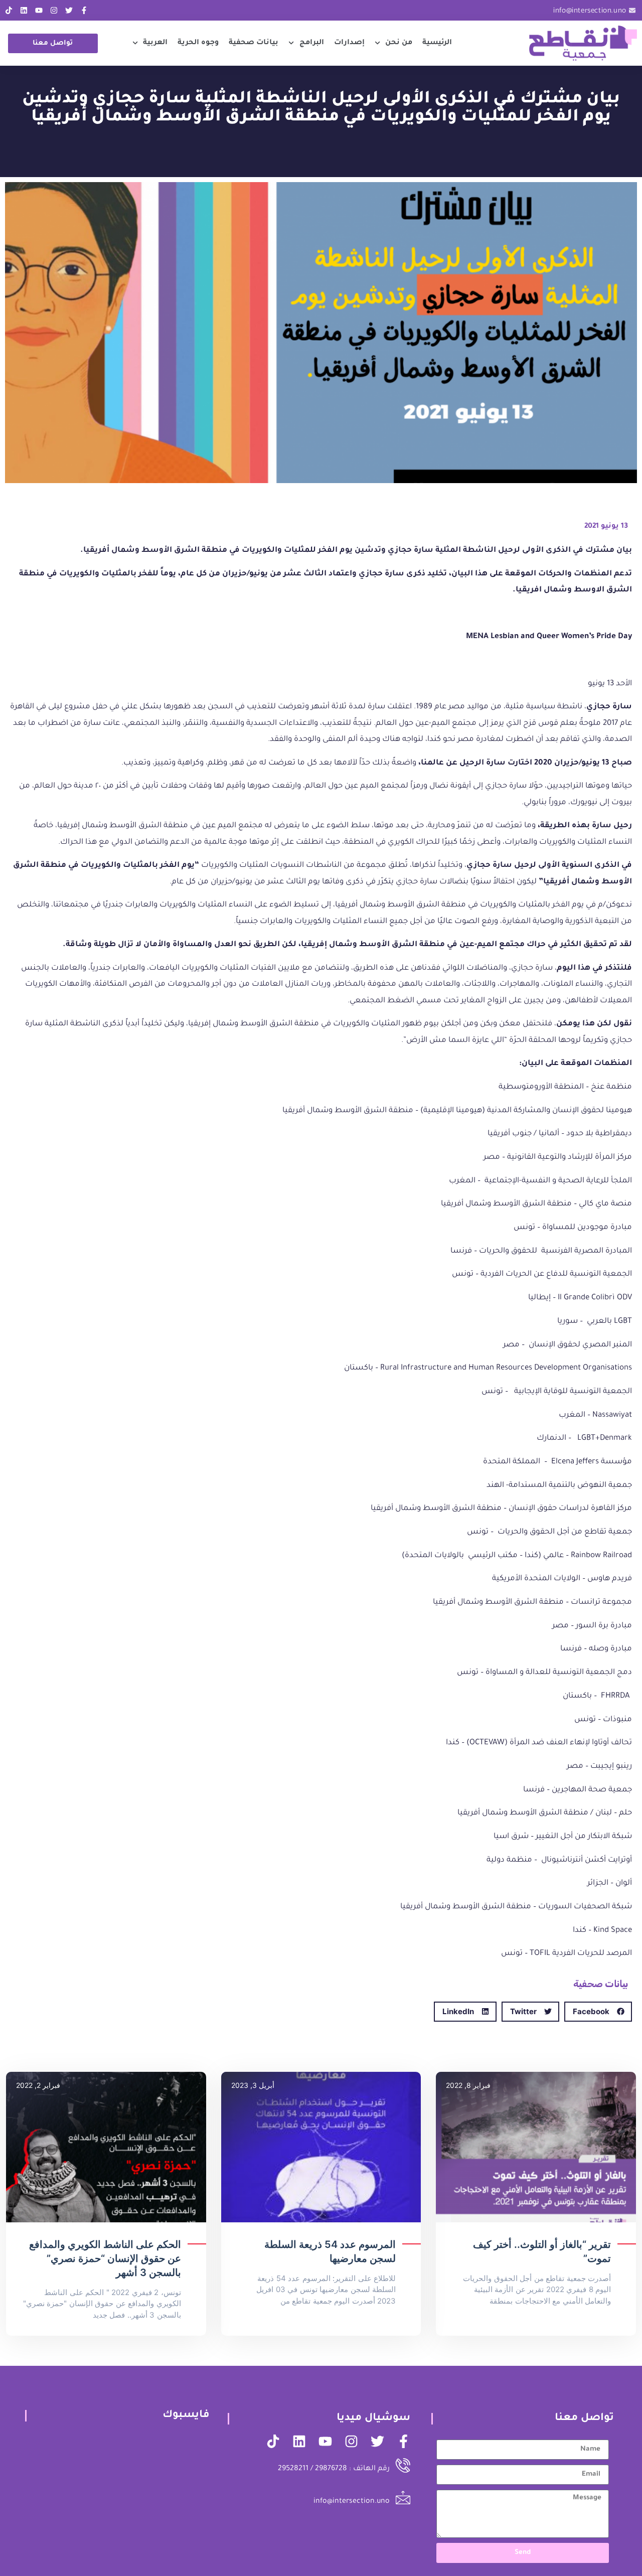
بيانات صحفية (254, 43)
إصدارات (349, 43)
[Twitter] (69, 10)
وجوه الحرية (198, 43)
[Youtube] (39, 10)
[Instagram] (54, 10)
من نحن (399, 43)
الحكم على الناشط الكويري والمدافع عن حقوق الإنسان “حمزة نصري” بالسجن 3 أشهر (105, 2258)
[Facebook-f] (84, 10)
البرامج (312, 43)
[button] (598, 2012)
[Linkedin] (24, 10)
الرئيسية (437, 43)
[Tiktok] (9, 10)
